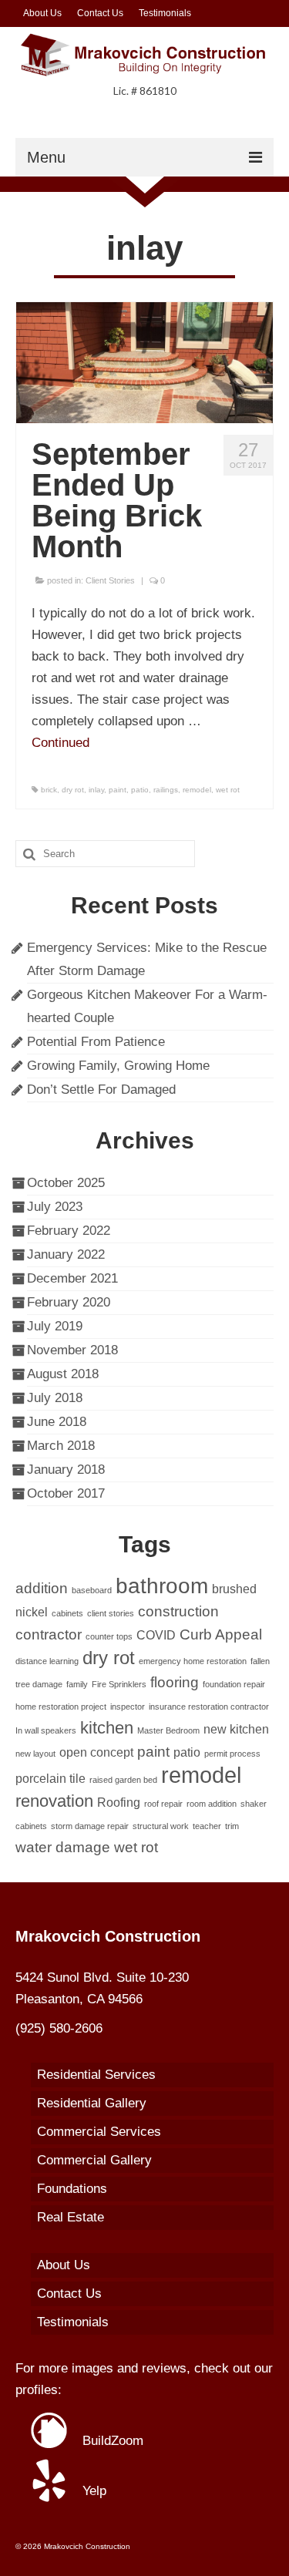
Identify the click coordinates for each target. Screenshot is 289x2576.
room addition (212, 1804)
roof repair (163, 1804)
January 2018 (66, 1470)
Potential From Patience (96, 1042)
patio (140, 790)
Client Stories (110, 580)
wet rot (228, 790)
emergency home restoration (193, 1661)
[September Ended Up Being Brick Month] (144, 362)
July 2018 (55, 1398)
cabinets (67, 1613)
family (77, 1684)
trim (232, 1826)
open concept (96, 1752)
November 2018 (72, 1350)
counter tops (109, 1636)
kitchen (107, 1728)
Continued (60, 743)
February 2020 (69, 1302)
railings (166, 790)
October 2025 (66, 1183)
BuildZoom (111, 2441)
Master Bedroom (168, 1730)
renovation (54, 1801)
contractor (49, 1634)
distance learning (47, 1661)
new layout (35, 1754)
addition (42, 1588)
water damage (63, 1847)
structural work (161, 1826)
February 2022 (69, 1231)
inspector (128, 1707)
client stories (111, 1613)
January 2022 (66, 1254)
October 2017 (66, 1493)
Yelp (92, 2491)
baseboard (92, 1590)
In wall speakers (46, 1730)
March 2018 (61, 1446)
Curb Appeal (221, 1634)
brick (49, 790)
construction (178, 1611)
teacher (207, 1826)
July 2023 (55, 1207)
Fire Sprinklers (119, 1684)
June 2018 (57, 1422)
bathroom (162, 1586)
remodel (197, 790)
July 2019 (55, 1326)
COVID (156, 1635)
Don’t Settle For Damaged (101, 1090)
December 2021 (72, 1278)
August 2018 (63, 1374)
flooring (175, 1682)
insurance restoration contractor (209, 1707)
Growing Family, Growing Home (118, 1066)
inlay (96, 790)
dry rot (73, 790)
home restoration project (61, 1707)
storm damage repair (90, 1826)
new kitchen (236, 1729)
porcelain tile (50, 1779)
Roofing (119, 1803)
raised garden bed (123, 1780)
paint (118, 790)
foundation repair (234, 1684)
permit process (232, 1754)
